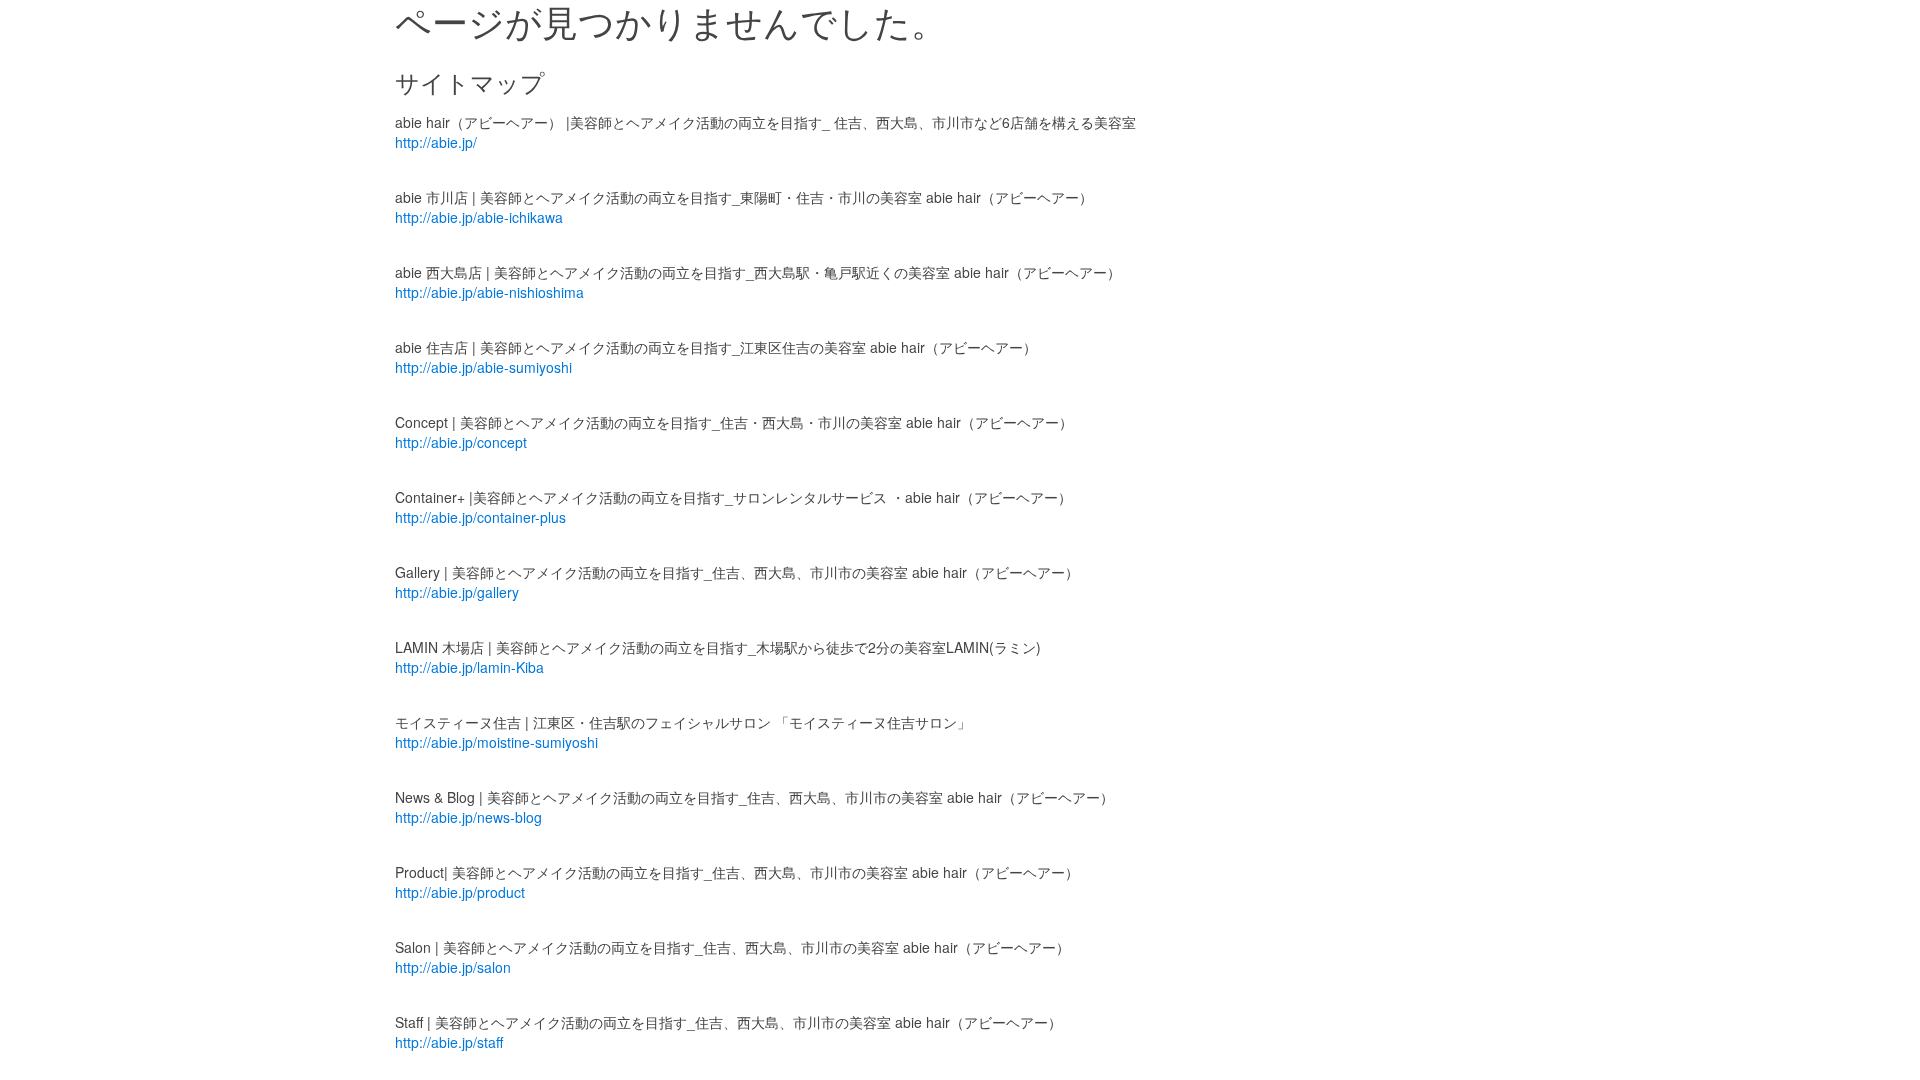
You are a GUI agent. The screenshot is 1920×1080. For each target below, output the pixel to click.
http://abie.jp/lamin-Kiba (469, 667)
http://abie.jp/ (436, 142)
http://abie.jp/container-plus (480, 517)
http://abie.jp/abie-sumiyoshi (483, 367)
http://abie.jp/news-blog (468, 817)
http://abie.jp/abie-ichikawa (479, 217)
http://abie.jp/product (460, 892)
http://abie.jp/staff (449, 1042)
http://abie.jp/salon (453, 967)
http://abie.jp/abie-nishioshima (489, 292)
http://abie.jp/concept (461, 442)
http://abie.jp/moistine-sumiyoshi (496, 742)
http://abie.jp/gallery (457, 592)
